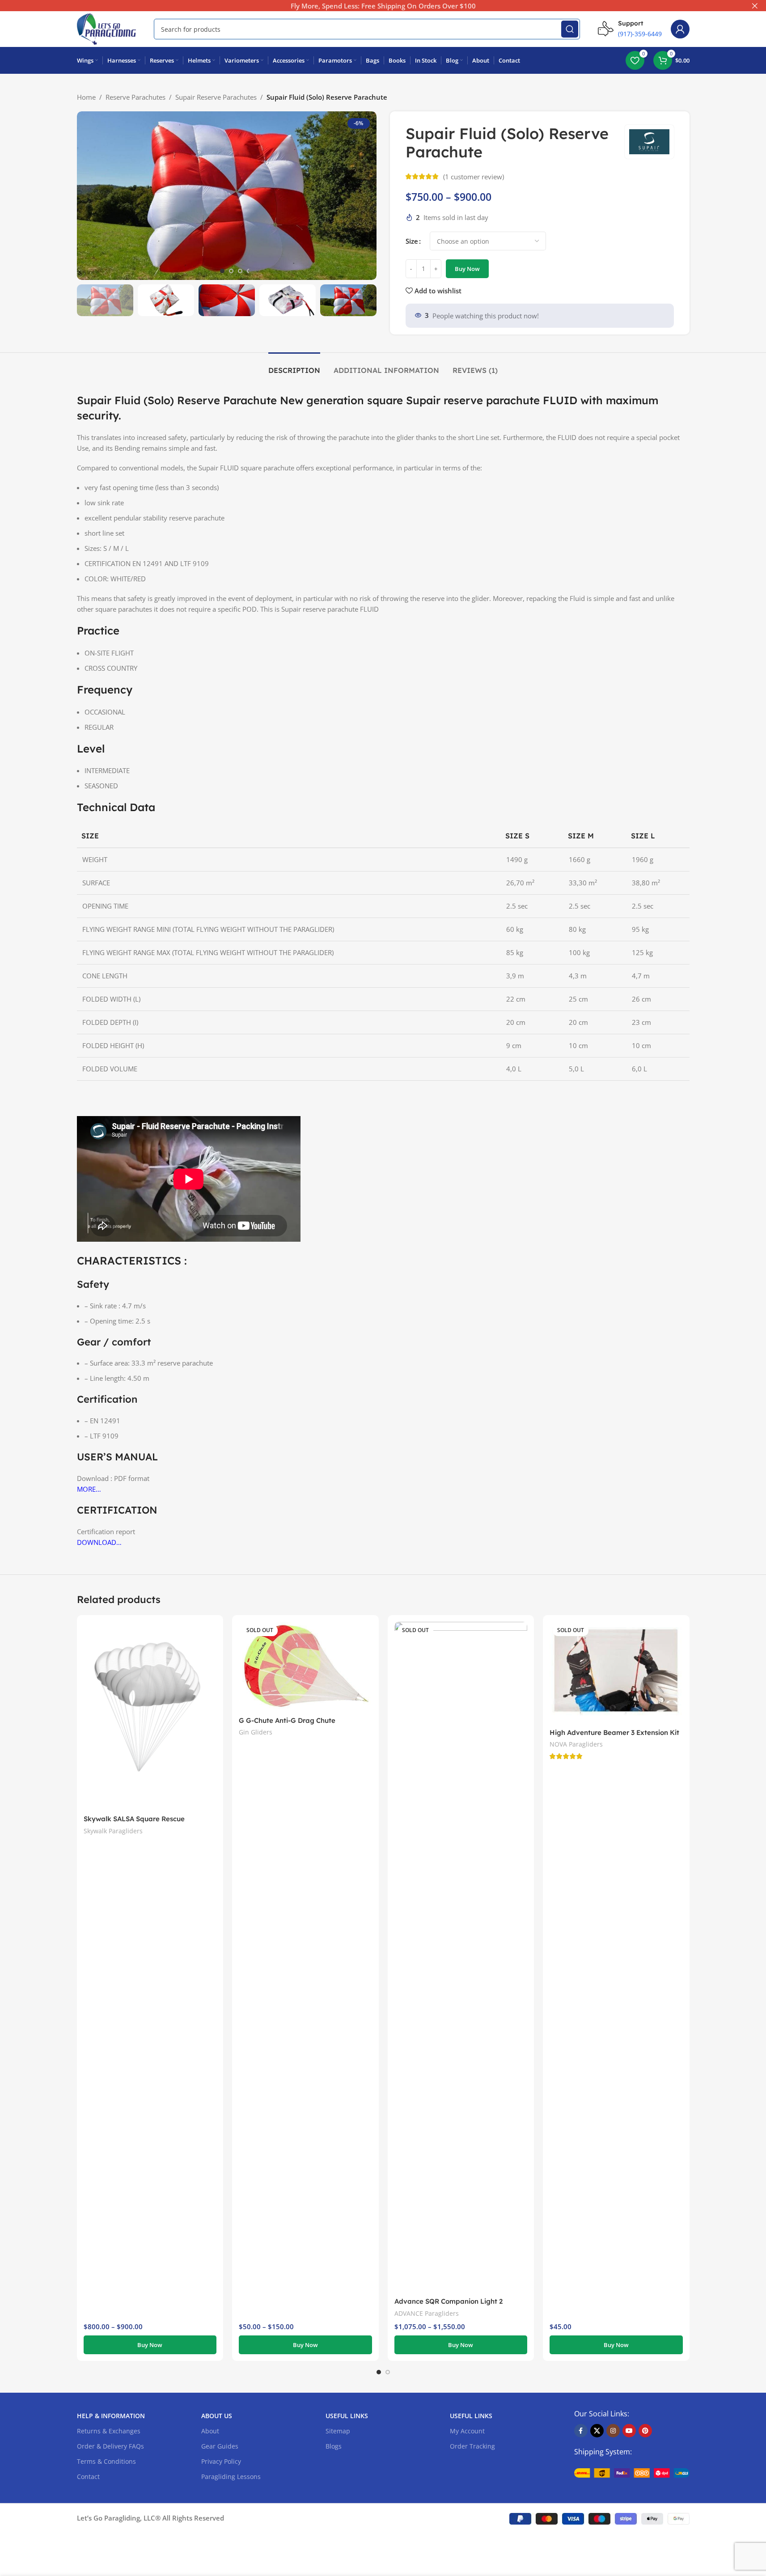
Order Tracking (472, 2446)
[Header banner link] (383, 6)
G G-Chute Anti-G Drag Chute (287, 1720)
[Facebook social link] (581, 2431)
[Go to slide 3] (240, 271)
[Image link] (632, 2472)
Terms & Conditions (106, 2461)
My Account (467, 2431)
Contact (88, 2477)
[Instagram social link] (613, 2431)
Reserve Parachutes (135, 97)
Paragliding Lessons (231, 2477)
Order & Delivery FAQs (110, 2446)
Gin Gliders (256, 1732)
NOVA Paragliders (576, 1744)
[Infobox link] (630, 29)
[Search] (570, 29)
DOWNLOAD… (99, 1542)
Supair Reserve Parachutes (216, 97)
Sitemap (338, 2431)
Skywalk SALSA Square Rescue (134, 1819)
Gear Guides (220, 2446)
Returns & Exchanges (109, 2431)
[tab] (294, 366)
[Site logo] (107, 28)
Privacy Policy (221, 2461)
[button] (88, 300)
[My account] (680, 29)
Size (412, 241)
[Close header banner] (755, 6)
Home (86, 97)
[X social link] (597, 2431)
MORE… (89, 1489)
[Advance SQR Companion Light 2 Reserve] (461, 1957)
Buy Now (467, 269)
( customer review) (474, 177)
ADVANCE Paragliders (427, 2313)
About (210, 2431)
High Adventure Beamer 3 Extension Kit (614, 1732)
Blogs (334, 2446)
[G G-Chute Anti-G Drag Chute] (305, 1667)
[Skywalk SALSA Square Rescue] (150, 1716)
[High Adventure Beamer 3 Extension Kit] (616, 1673)
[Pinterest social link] (645, 2431)
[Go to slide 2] (231, 271)
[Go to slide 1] (222, 271)
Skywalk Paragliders (113, 1831)
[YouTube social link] (629, 2431)
